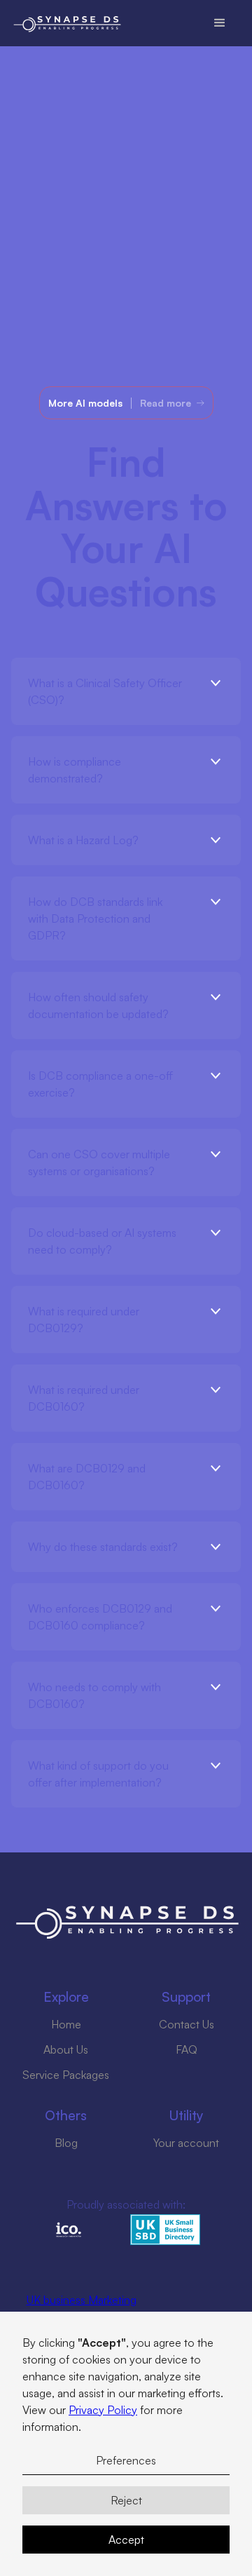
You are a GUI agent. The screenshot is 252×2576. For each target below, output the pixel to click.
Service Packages (66, 2075)
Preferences (126, 2460)
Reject (126, 2500)
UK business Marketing (82, 2300)
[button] (220, 23)
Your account (186, 2143)
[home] (145, 23)
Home (66, 2024)
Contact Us (187, 2024)
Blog (66, 2143)
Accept (126, 2540)
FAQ (187, 2049)
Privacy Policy (103, 2410)
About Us (66, 2049)
